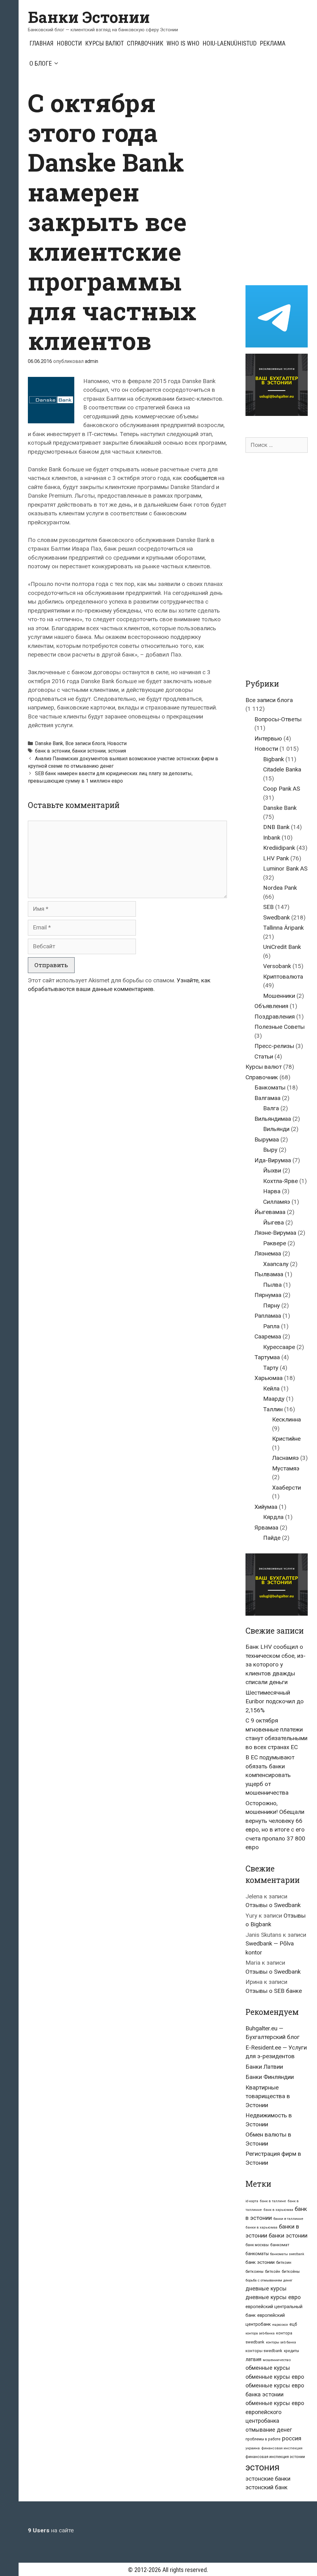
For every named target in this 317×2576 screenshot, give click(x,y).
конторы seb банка (281, 2342)
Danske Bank (49, 743)
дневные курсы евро (273, 2297)
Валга (271, 1108)
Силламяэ (277, 1202)
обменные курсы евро (275, 2377)
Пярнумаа (268, 1295)
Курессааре (279, 1347)
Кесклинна (287, 1419)
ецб (293, 2324)
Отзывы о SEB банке (274, 1991)
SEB (268, 907)
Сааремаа (268, 1336)
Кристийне (286, 1439)
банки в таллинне (288, 2219)
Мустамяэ (286, 1468)
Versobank (277, 966)
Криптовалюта (283, 977)
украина (253, 2448)
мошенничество (277, 2360)
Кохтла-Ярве (280, 1181)
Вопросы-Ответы (278, 719)
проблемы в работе (263, 2439)
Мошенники (279, 996)
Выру (270, 1150)
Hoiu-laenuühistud (230, 43)
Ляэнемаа (268, 1253)
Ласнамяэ (285, 1458)
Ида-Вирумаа (273, 1160)
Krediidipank (279, 848)
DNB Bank (276, 827)
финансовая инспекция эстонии (275, 2457)
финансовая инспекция (282, 2448)
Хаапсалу (276, 1264)
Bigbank (274, 759)
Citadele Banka (282, 769)
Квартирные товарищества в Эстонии (268, 2096)
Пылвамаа (269, 1274)
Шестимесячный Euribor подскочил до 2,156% (275, 1701)
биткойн (273, 2272)
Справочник (145, 43)
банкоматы (257, 2254)
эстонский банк (267, 2487)
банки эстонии (89, 751)
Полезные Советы (280, 1027)
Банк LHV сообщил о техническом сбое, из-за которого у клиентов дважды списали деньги (276, 1664)
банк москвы (257, 2245)
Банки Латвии (264, 2067)
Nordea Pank (280, 888)
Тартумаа (267, 1357)
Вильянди (276, 1129)
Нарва (272, 1191)
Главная (41, 43)
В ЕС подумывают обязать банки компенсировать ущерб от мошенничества (270, 1775)
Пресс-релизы (274, 1046)
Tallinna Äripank (283, 928)
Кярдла (273, 1517)
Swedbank (276, 917)
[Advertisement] (281, 181)
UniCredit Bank (282, 947)
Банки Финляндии (270, 2077)
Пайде (272, 1538)
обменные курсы (268, 2368)
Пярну (271, 1305)
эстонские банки (268, 2479)
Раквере (275, 1243)
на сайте (51, 2530)
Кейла (271, 1388)
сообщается (200, 478)
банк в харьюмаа (278, 2210)
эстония (117, 751)
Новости (69, 43)
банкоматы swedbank (287, 2254)
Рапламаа (268, 1316)
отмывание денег (269, 2430)
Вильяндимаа (273, 1119)
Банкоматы (270, 1087)
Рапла (271, 1326)
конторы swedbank (264, 2351)
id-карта (252, 2201)
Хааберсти (287, 1488)
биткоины (254, 2272)
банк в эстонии (52, 751)
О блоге (41, 63)
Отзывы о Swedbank (273, 1905)
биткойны (291, 2272)
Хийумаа (266, 1507)
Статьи (264, 1057)
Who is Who (183, 43)
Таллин (273, 1409)
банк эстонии (260, 2262)
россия (292, 2438)
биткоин (284, 2262)
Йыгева (274, 1223)
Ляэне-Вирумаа (275, 1233)
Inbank (272, 838)
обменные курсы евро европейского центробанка (275, 2412)
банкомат (280, 2245)
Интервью (268, 738)
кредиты (291, 2351)
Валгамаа (267, 1098)
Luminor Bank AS (285, 869)
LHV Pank (276, 858)
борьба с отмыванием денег (269, 2280)
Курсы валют (104, 43)
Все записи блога (85, 743)
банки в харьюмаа (261, 2227)
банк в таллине (273, 2201)
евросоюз (280, 2325)
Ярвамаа (266, 1528)
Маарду (274, 1399)
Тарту (271, 1368)
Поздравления (275, 1017)
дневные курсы (266, 2288)
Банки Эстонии (89, 17)
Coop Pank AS (282, 789)
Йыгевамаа (270, 1212)
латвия (253, 2359)
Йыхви (272, 1170)
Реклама (273, 43)
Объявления (271, 1006)
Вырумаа (267, 1140)
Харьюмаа (269, 1378)
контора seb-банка (260, 2333)
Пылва (272, 1285)
